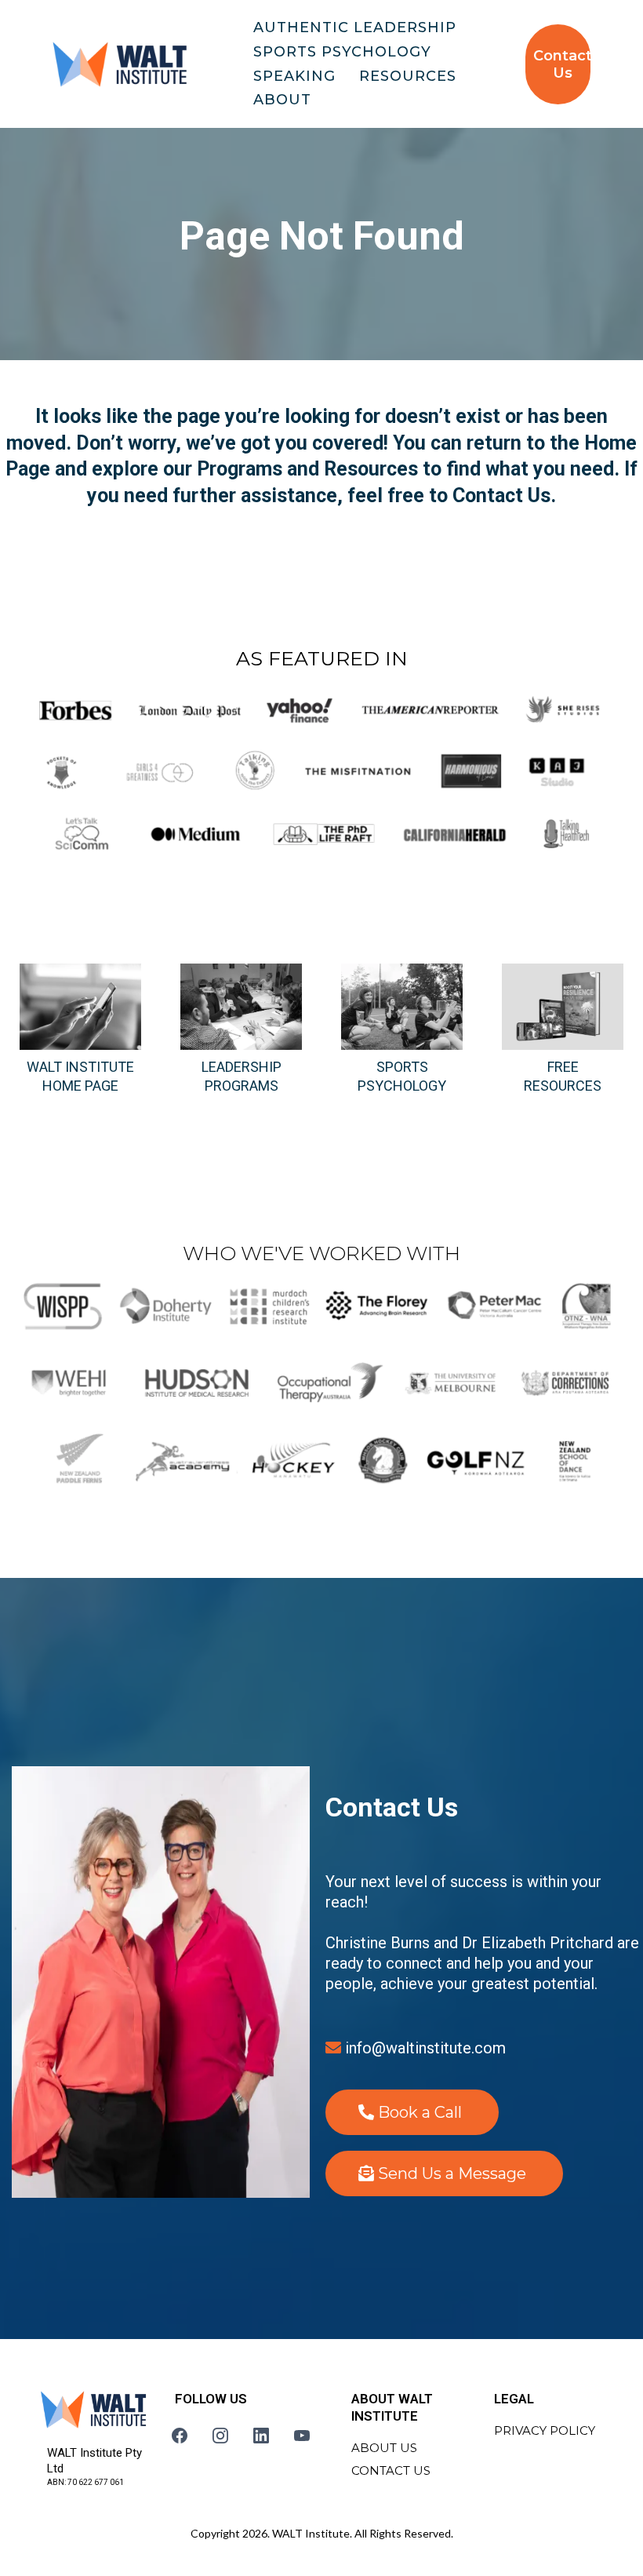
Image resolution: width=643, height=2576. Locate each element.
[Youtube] (302, 2436)
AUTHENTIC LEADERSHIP (355, 27)
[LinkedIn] (261, 2436)
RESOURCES (408, 76)
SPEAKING (294, 76)
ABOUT (282, 100)
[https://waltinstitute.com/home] (120, 64)
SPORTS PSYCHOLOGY (342, 52)
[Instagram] (220, 2436)
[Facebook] (180, 2436)
